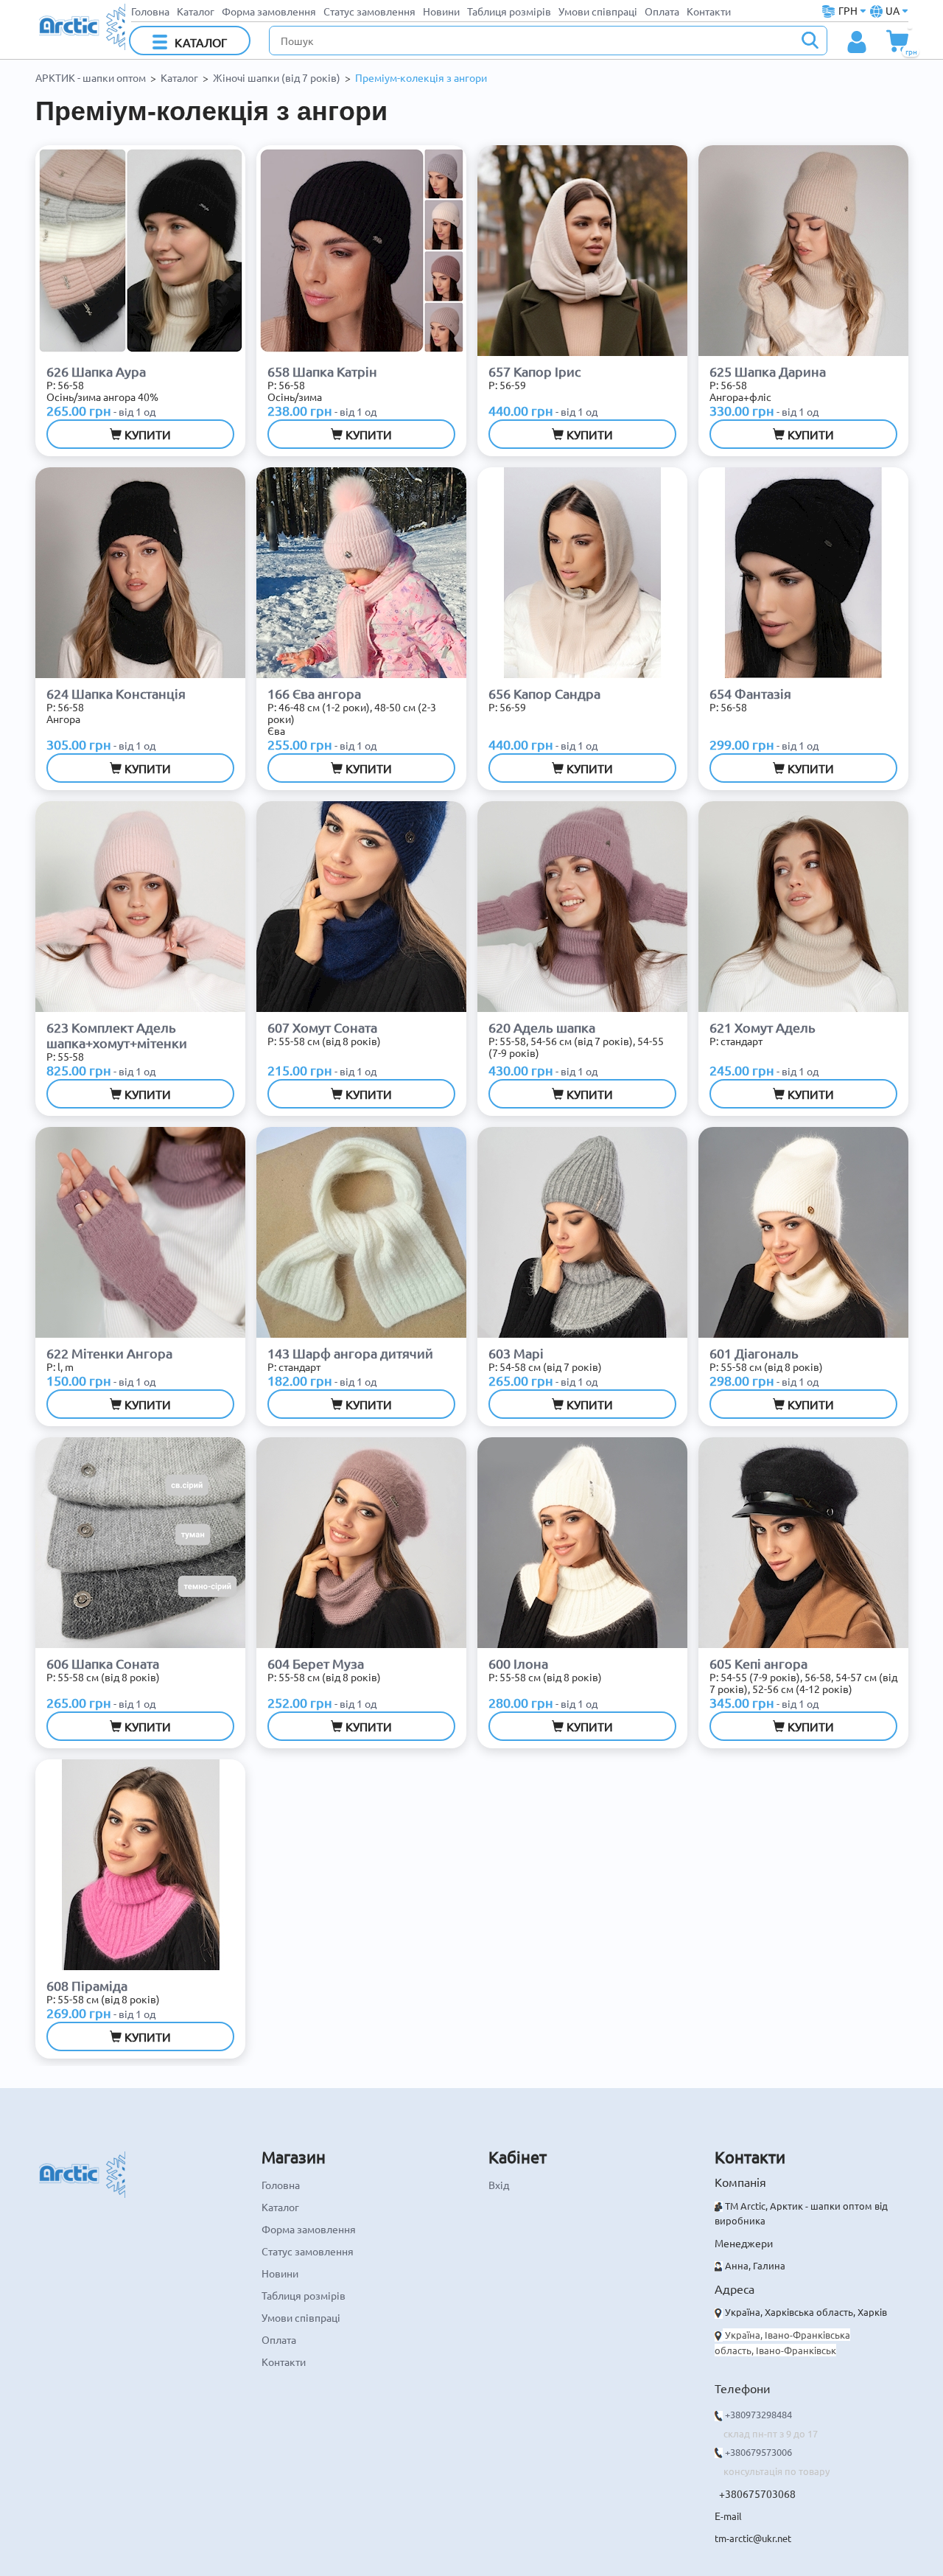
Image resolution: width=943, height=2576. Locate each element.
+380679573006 (758, 2452)
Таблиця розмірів (509, 11)
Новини (441, 11)
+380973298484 (758, 2414)
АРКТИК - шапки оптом (91, 77)
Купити (146, 434)
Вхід (499, 2185)
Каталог (196, 11)
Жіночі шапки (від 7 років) (277, 77)
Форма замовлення (269, 11)
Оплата (662, 11)
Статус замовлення (369, 11)
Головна (150, 11)
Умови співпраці (598, 11)
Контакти (709, 11)
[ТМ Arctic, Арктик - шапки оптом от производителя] (82, 25)
